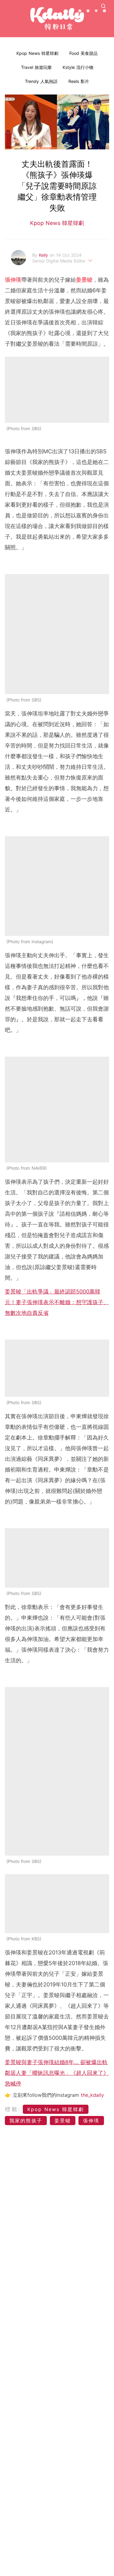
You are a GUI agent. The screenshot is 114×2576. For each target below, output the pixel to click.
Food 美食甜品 (83, 53)
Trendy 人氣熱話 (41, 81)
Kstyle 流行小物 (78, 67)
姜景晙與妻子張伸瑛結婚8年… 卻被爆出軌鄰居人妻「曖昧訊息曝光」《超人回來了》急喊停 (57, 2073)
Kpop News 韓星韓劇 (37, 53)
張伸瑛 (91, 2121)
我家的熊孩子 (26, 2121)
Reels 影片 (79, 81)
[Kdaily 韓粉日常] (57, 19)
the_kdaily (92, 2095)
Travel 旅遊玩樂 (36, 67)
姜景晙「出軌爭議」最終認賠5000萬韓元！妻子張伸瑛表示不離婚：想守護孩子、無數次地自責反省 (57, 1302)
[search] (103, 6)
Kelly (44, 255)
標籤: (13, 2109)
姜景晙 (63, 2121)
